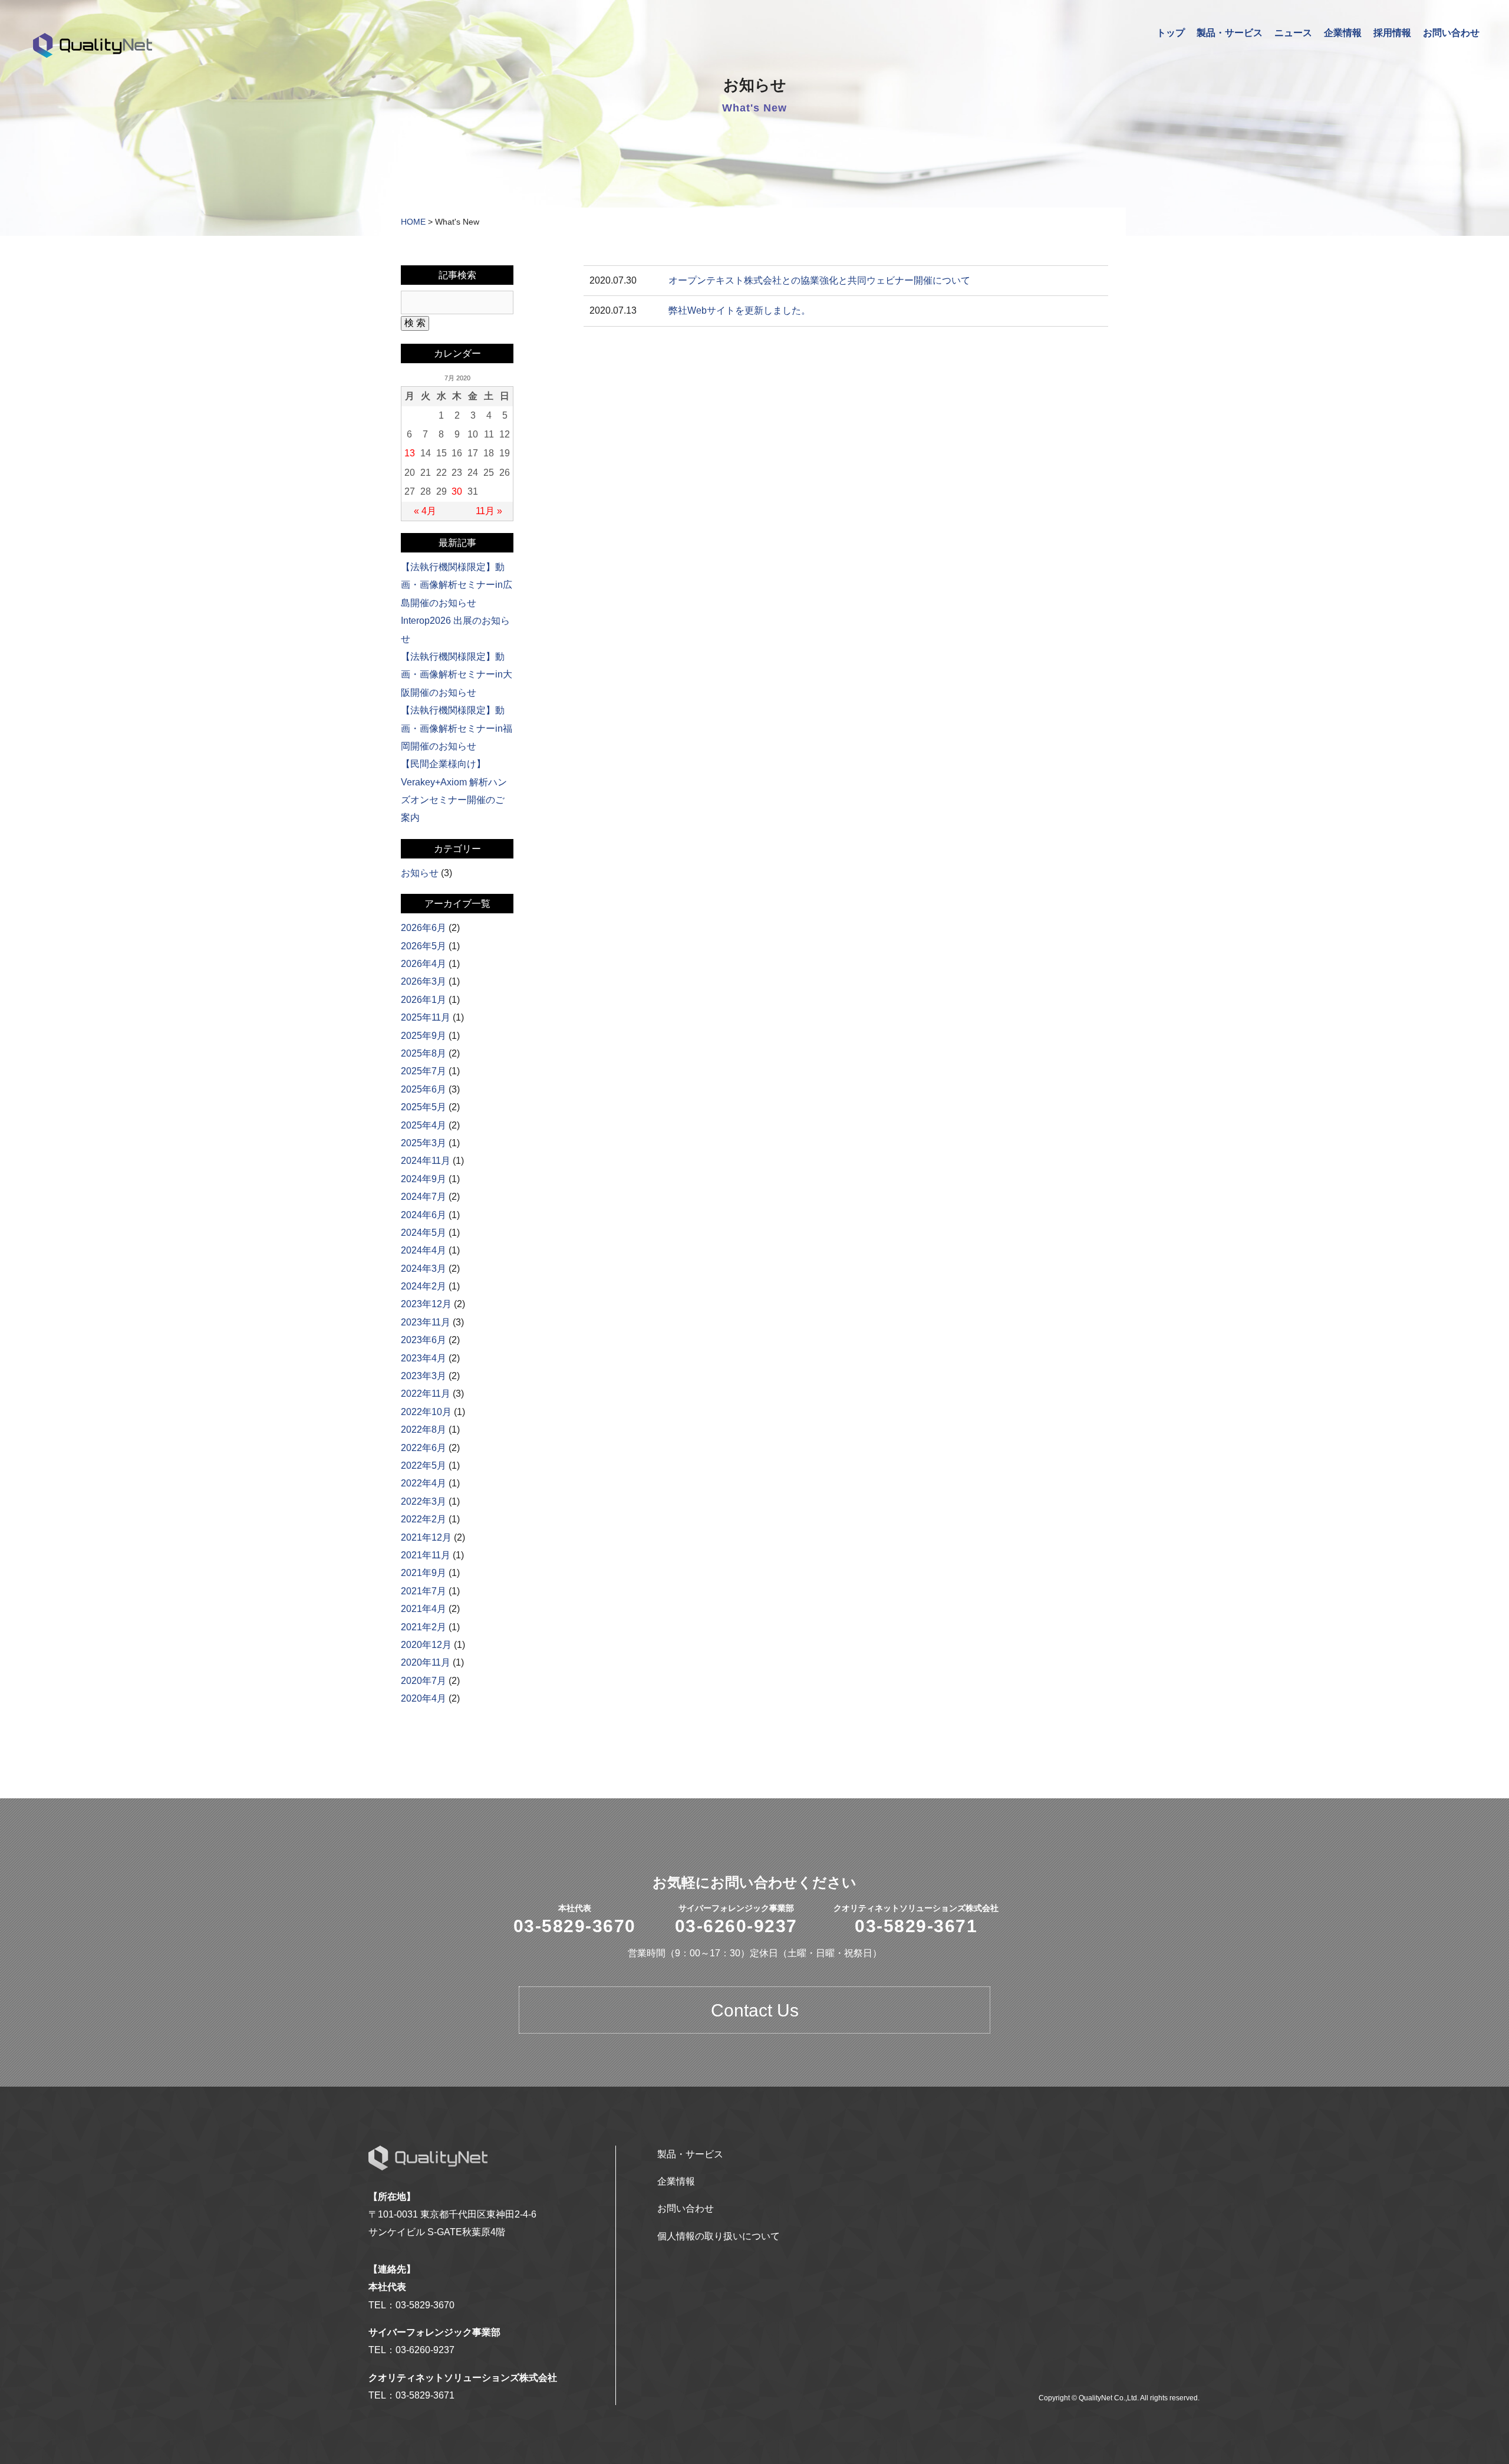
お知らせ (420, 873)
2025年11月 (426, 1017)
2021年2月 (424, 1627)
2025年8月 (424, 1053)
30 (457, 491)
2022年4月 (424, 1483)
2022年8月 (424, 1430)
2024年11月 (426, 1161)
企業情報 (1343, 33)
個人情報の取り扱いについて (719, 2236)
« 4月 (425, 511)
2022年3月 (424, 1501)
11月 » (489, 511)
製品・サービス (1230, 33)
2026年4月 (424, 964)
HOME (413, 222)
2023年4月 (424, 1358)
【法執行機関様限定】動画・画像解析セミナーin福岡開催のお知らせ (457, 728)
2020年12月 (426, 1645)
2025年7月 (424, 1071)
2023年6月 (424, 1340)
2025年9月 (424, 1036)
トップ (1171, 33)
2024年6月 (424, 1215)
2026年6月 (424, 928)
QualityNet (93, 45)
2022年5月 (424, 1465)
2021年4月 (424, 1609)
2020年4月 (424, 1698)
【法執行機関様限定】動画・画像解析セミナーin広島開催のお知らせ (457, 585)
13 (410, 453)
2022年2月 (424, 1519)
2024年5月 (424, 1233)
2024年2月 (424, 1286)
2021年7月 (424, 1591)
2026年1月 (424, 1000)
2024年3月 (424, 1269)
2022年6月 (424, 1448)
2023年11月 (426, 1322)
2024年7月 (424, 1197)
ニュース (1293, 33)
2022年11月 (426, 1394)
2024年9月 (424, 1179)
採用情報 (1392, 33)
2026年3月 (424, 981)
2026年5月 (424, 946)
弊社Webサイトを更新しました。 (739, 310)
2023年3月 (424, 1376)
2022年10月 (426, 1412)
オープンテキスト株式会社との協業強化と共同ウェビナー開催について (819, 280)
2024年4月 (424, 1250)
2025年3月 (424, 1143)
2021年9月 (424, 1573)
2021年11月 (426, 1555)
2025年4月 (424, 1125)
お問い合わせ (1451, 33)
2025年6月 (424, 1089)
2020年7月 (424, 1681)
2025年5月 (424, 1107)
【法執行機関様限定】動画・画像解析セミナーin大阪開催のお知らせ (457, 675)
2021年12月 (426, 1537)
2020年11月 (426, 1662)
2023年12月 (426, 1304)
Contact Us (755, 2010)
